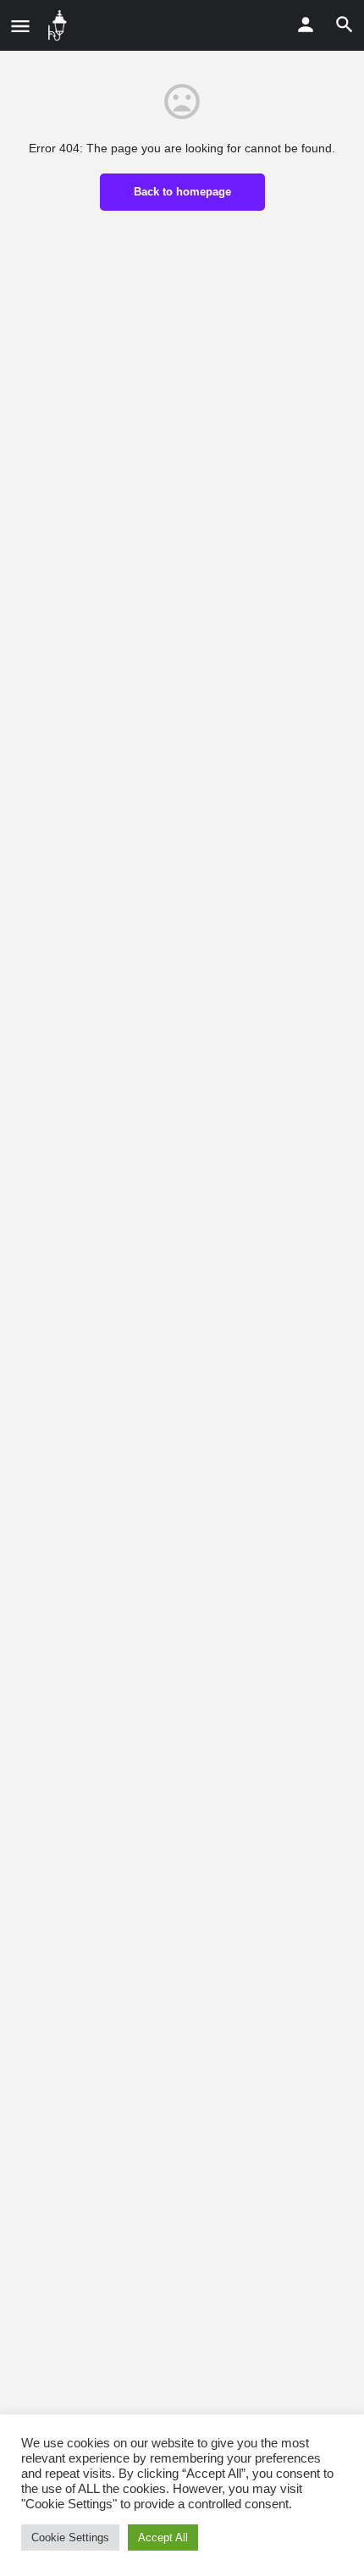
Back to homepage (182, 192)
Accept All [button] (163, 2537)
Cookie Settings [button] (70, 2537)
